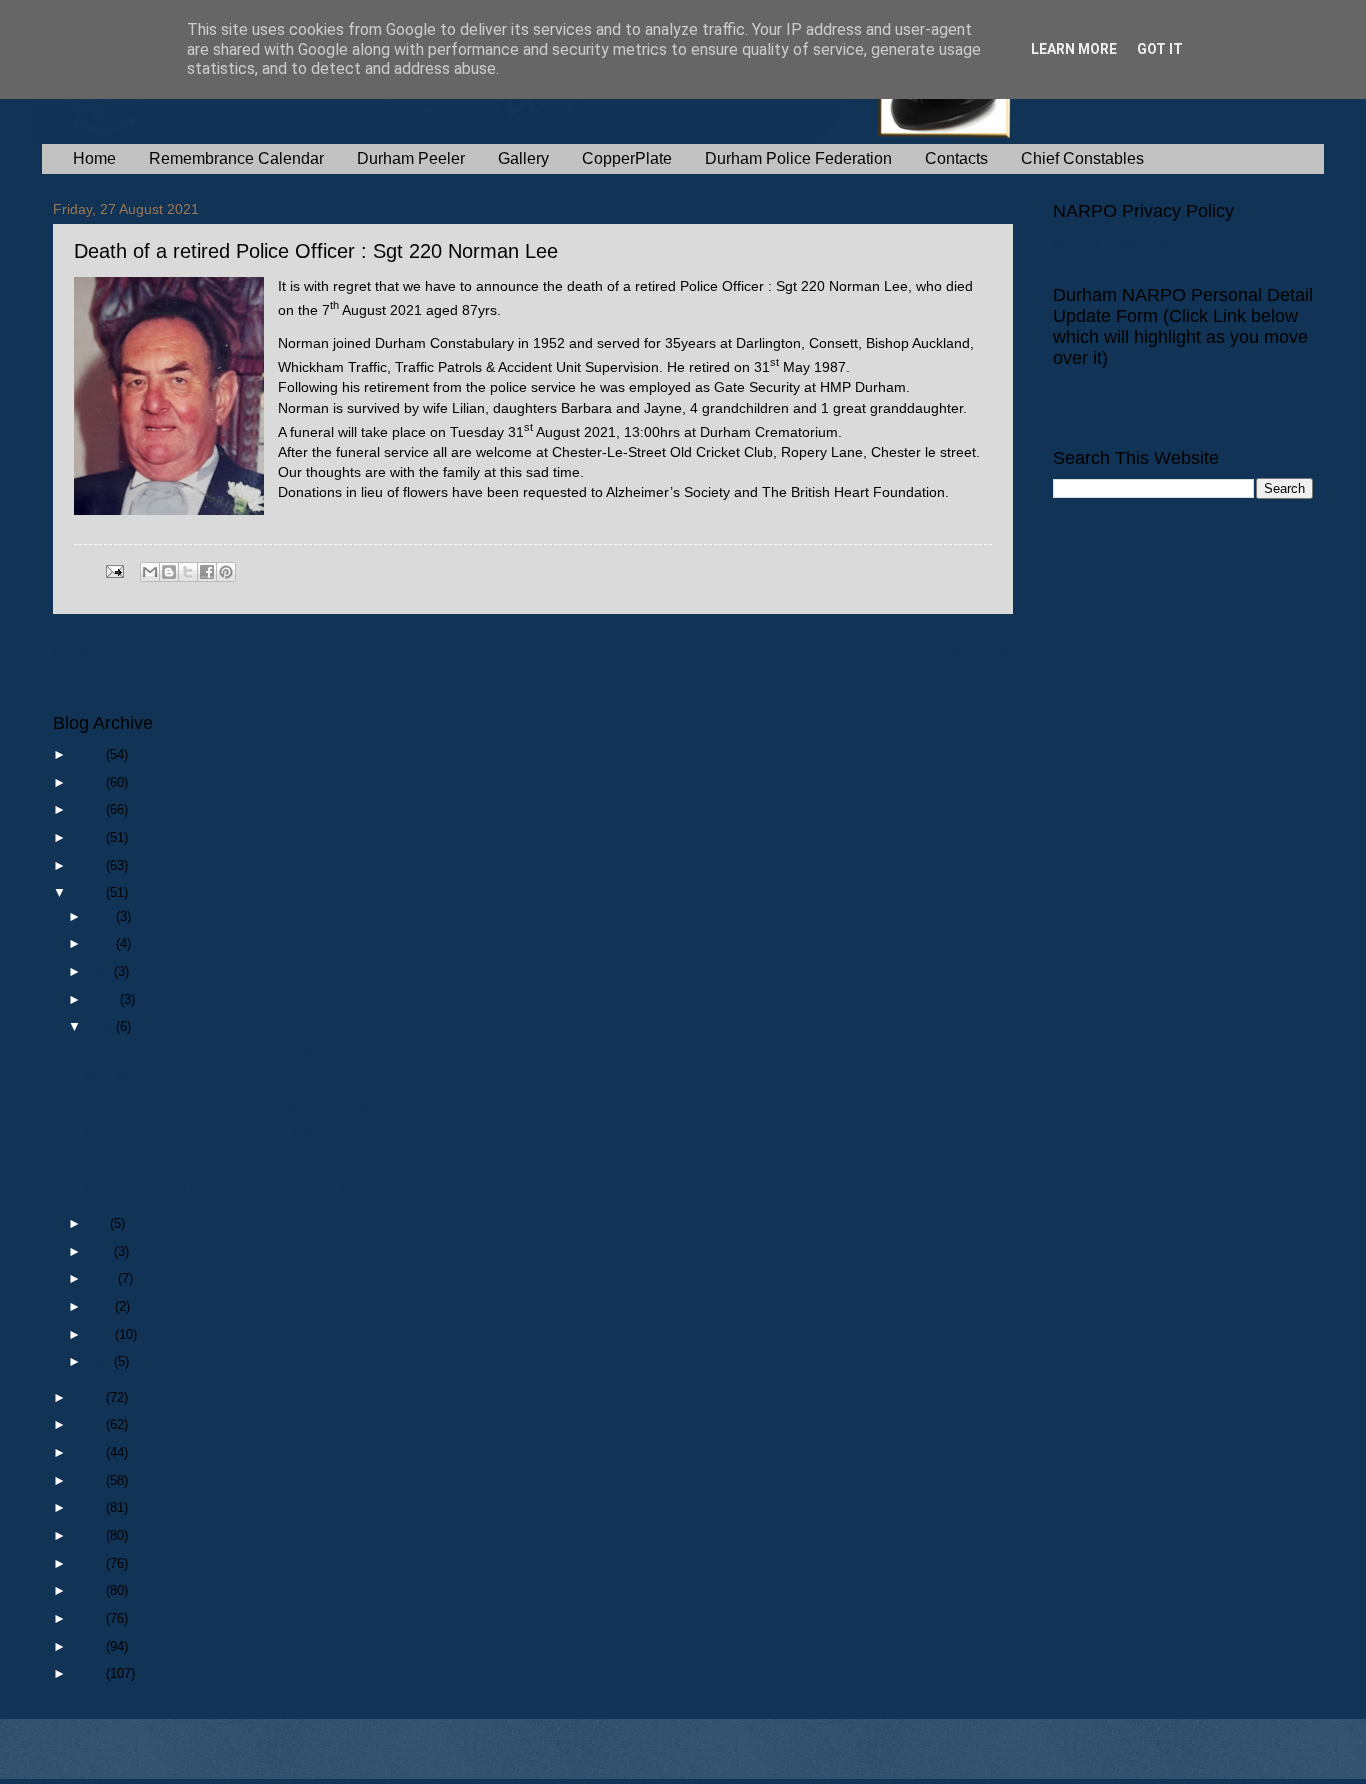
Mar (102, 1306)
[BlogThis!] (169, 572)
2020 (90, 1397)
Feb (102, 1334)
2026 (90, 754)
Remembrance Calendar (236, 158)
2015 (90, 1535)
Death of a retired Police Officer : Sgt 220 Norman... (235, 1105)
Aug (102, 1026)
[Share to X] (188, 572)
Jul (99, 1223)
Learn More (1074, 49)
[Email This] (150, 572)
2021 (90, 892)
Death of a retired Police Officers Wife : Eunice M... (234, 1160)
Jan (101, 1361)
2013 (90, 1590)
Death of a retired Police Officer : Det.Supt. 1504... (232, 1188)
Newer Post (99, 651)
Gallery (523, 158)
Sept (104, 999)
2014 (90, 1563)
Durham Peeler (411, 158)
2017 (90, 1480)
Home (94, 158)
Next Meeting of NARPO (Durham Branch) (207, 1077)
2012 (90, 1618)
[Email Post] (114, 570)
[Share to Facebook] (207, 572)
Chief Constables (1082, 158)
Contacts (956, 158)
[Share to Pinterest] (226, 572)
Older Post (970, 651)
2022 (90, 865)
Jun (101, 1251)
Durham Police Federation (798, 158)
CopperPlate (627, 158)
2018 (90, 1452)
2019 (90, 1424)
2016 (90, 1507)
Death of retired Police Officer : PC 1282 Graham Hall (240, 1132)
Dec (102, 916)
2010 (90, 1673)
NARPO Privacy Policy (1120, 243)
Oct (101, 971)
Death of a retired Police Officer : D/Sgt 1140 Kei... (232, 1049)
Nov (102, 943)
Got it (1160, 49)
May (103, 1278)
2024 (90, 809)
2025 (90, 782)
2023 (90, 837)
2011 (90, 1646)
